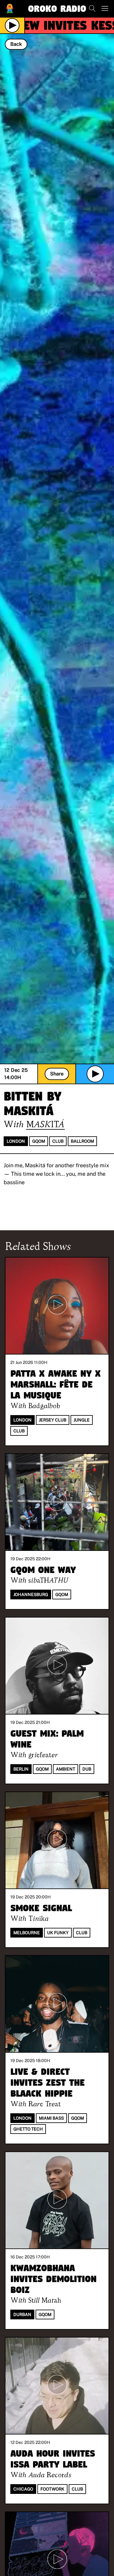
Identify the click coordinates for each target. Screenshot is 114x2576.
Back (16, 44)
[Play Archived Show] (95, 1074)
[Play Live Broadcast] (12, 25)
